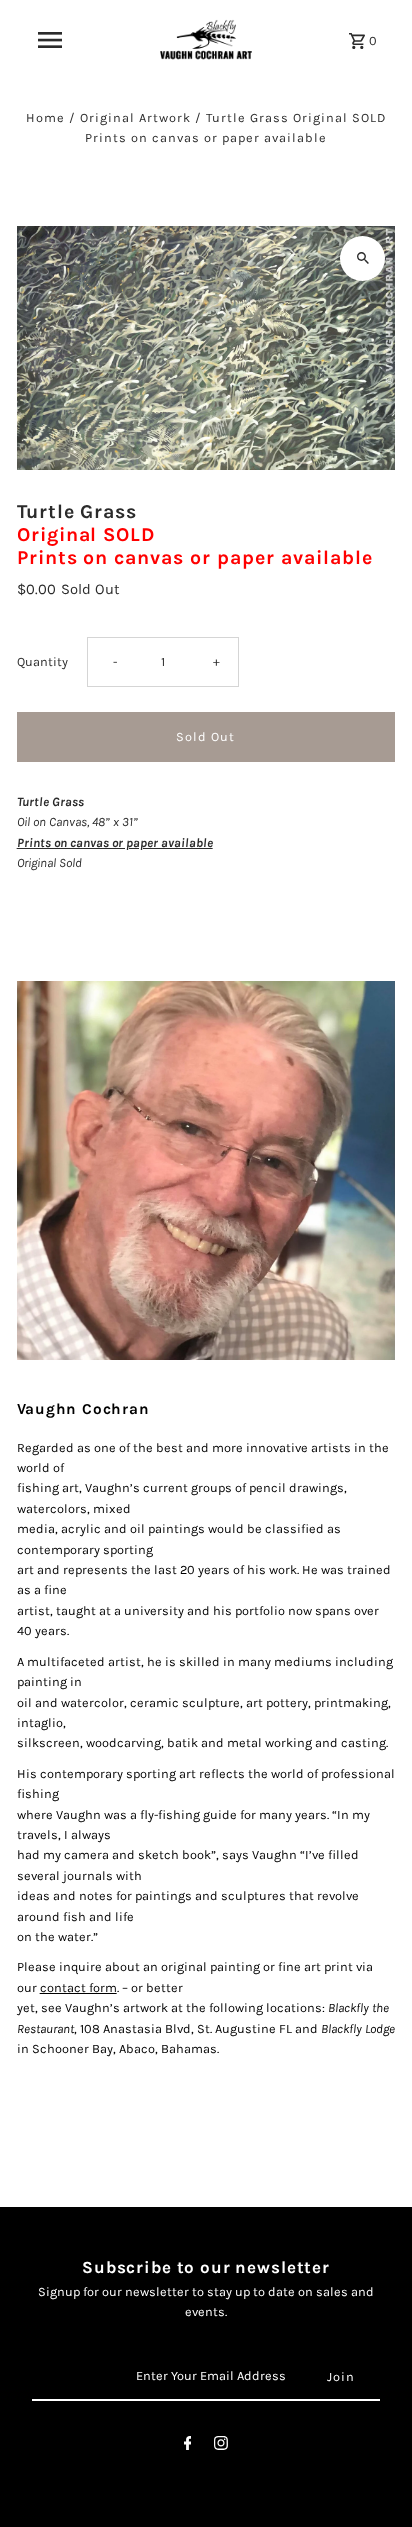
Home (45, 117)
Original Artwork (135, 117)
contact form (78, 1987)
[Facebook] (188, 2446)
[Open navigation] (50, 40)
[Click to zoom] (362, 258)
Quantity (42, 661)
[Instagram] (221, 2446)
